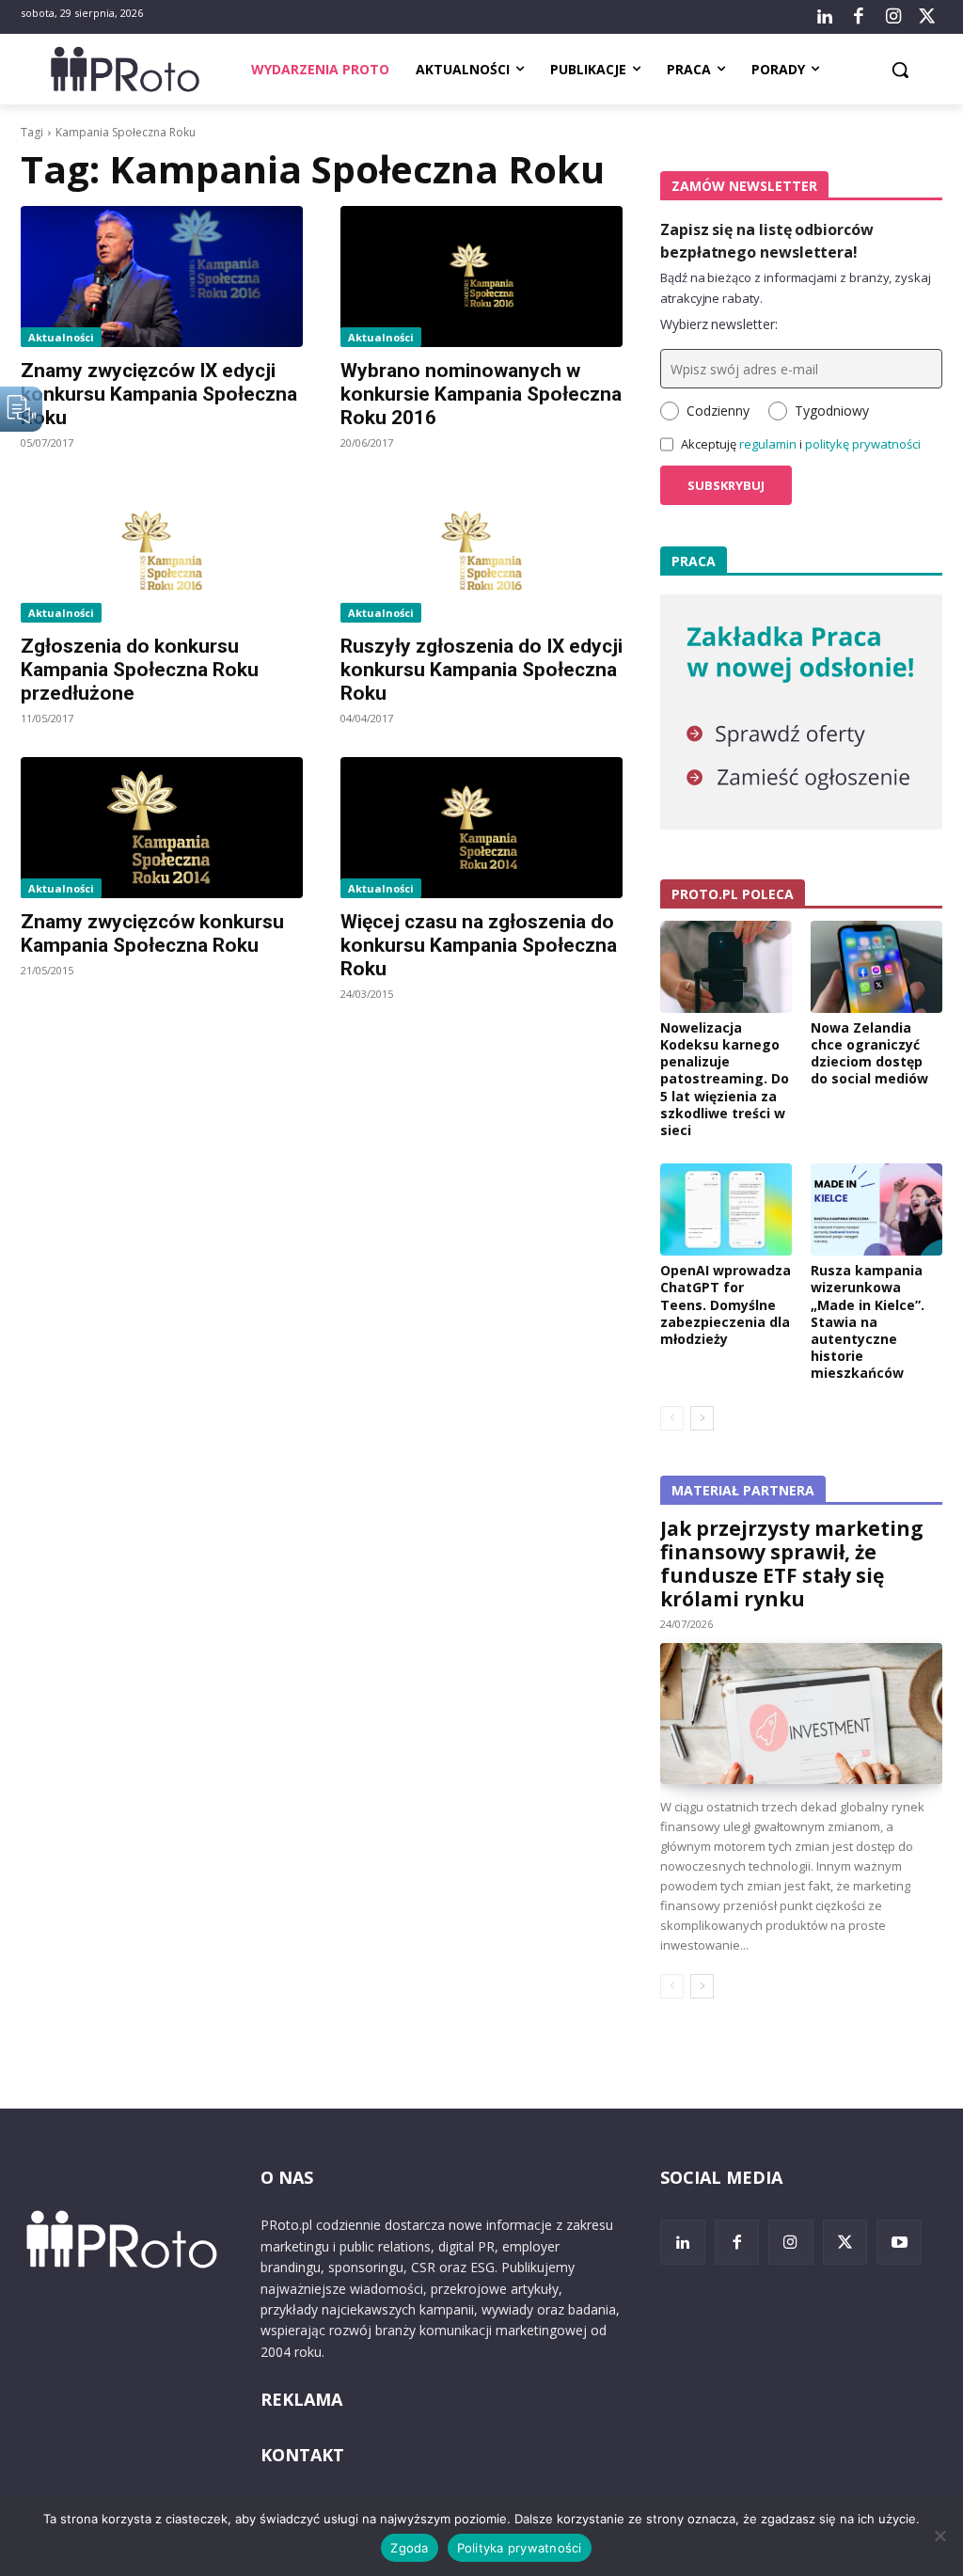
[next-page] (702, 1418)
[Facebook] (859, 17)
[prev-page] (672, 1418)
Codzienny (718, 411)
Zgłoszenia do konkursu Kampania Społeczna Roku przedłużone (140, 670)
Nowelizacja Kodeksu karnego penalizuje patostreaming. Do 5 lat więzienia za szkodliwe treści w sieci (725, 1079)
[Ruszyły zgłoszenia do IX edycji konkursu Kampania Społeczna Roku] (481, 552)
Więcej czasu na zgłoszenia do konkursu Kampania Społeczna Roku (479, 945)
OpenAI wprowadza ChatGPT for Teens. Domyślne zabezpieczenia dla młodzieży (726, 1304)
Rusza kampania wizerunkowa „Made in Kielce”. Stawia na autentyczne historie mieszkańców (868, 1321)
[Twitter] (927, 17)
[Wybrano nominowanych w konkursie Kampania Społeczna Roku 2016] (481, 277)
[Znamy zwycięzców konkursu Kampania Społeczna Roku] (162, 828)
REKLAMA (301, 2399)
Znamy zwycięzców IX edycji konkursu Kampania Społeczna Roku (159, 394)
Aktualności (61, 337)
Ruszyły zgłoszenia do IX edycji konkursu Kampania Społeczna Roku (481, 670)
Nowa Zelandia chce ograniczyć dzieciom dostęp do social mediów (869, 1053)
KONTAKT (302, 2455)
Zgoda (409, 2548)
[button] (900, 70)
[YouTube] (899, 2242)
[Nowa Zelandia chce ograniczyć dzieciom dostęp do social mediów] (876, 967)
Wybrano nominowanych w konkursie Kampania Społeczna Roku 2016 (481, 394)
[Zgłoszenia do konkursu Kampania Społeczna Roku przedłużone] (162, 552)
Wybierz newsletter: (719, 324)
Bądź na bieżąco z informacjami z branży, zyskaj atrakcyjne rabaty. (796, 288)
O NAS (287, 2177)
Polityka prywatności (520, 2548)
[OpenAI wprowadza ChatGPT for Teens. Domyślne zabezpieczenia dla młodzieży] (726, 1209)
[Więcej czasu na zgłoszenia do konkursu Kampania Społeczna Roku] (481, 828)
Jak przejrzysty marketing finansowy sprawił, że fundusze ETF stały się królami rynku (792, 1564)
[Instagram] (892, 17)
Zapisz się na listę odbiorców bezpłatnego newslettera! (767, 241)
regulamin (768, 444)
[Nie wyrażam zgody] (939, 2536)
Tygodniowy (832, 411)
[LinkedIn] (825, 17)
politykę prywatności (863, 444)
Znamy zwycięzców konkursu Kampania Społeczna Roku (152, 933)
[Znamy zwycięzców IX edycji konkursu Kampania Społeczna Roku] (162, 277)
